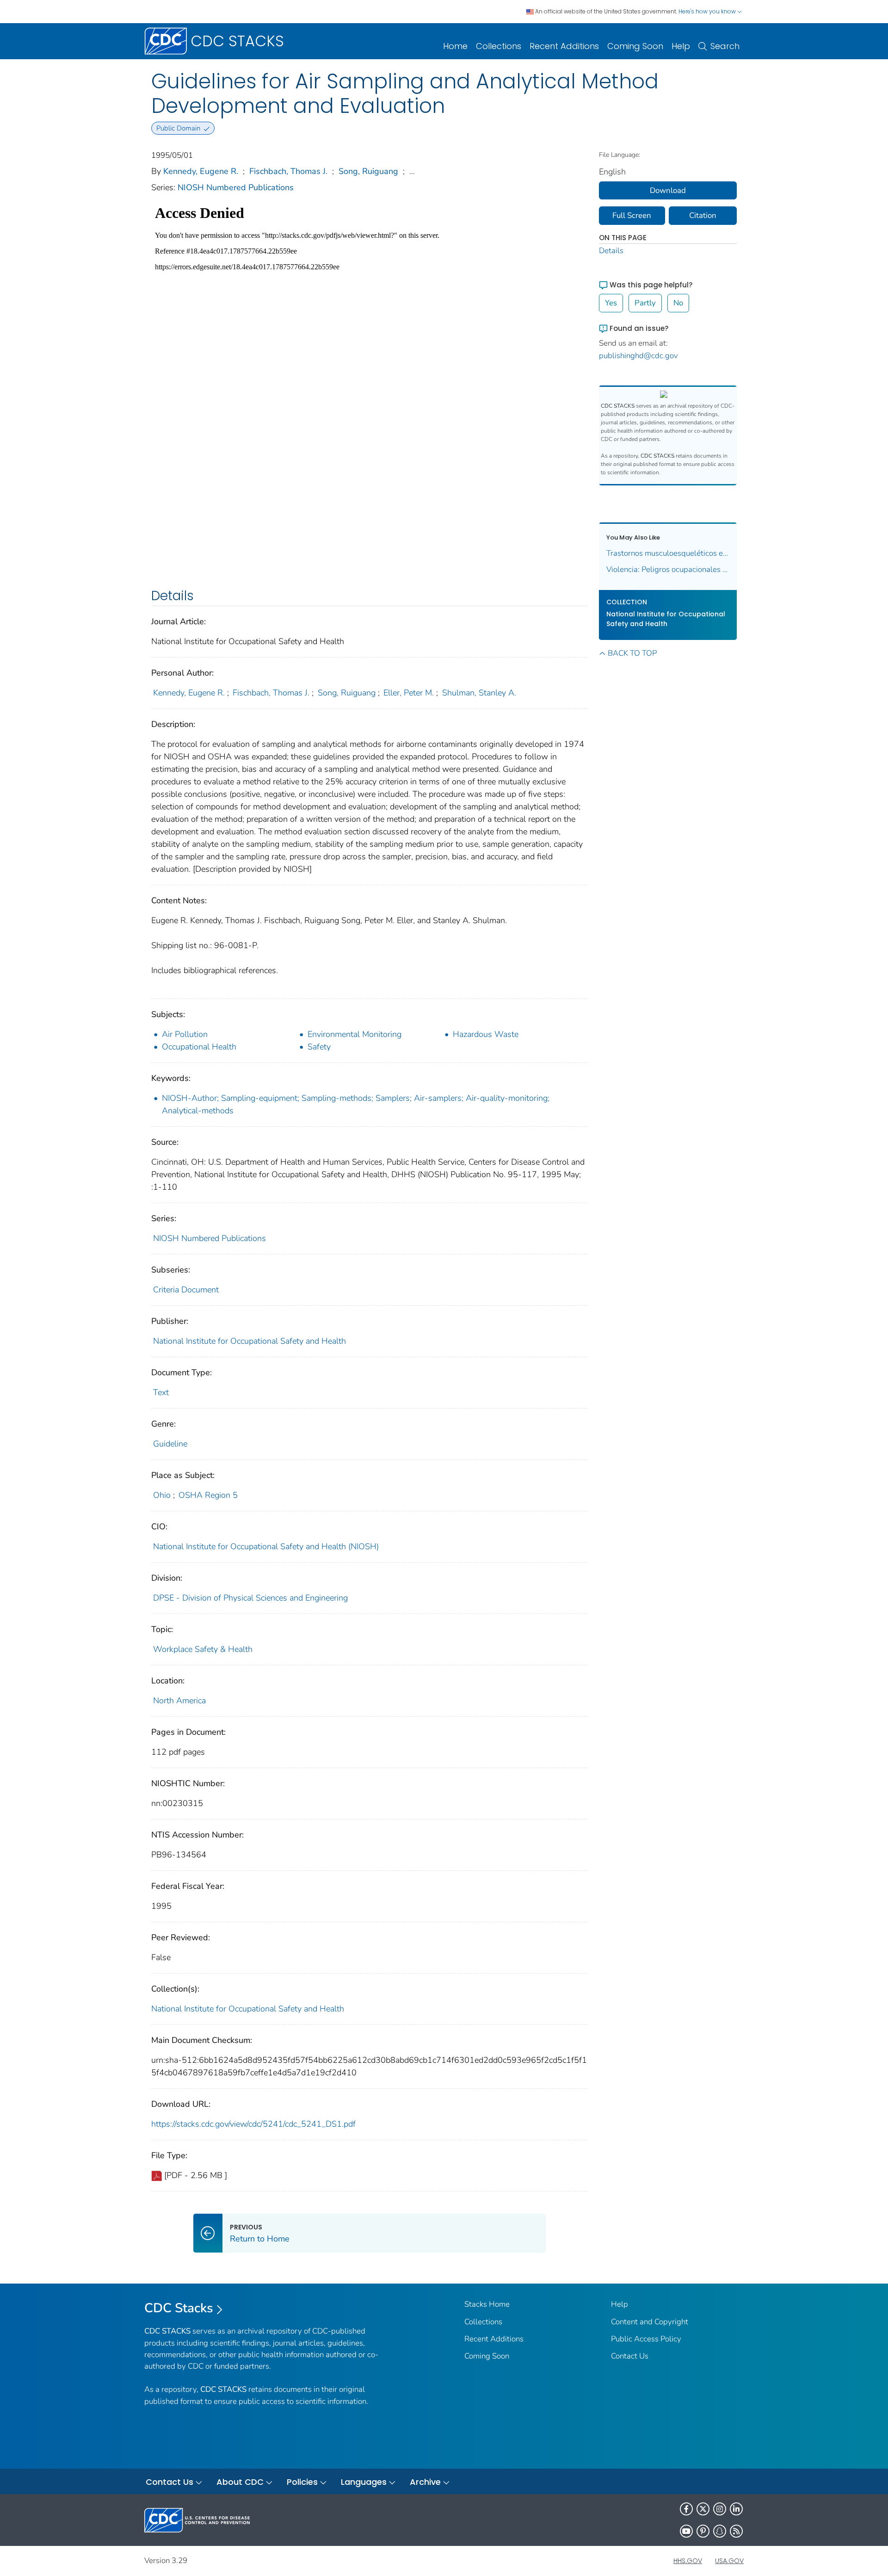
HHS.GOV (688, 2561)
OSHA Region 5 (208, 1495)
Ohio (162, 1495)
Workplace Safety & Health (203, 1649)
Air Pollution (185, 1034)
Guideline (170, 1444)
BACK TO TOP (632, 653)
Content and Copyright (650, 2322)
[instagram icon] (720, 2509)
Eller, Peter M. (409, 693)
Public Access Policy (646, 2339)
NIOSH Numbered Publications (236, 187)
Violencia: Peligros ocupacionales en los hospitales (668, 569)
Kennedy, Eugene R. (201, 171)
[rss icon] (736, 2531)
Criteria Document (186, 1290)
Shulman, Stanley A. (479, 693)
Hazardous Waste (486, 1034)
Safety (319, 1047)
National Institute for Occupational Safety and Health (250, 1341)
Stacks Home (487, 2304)
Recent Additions (564, 46)
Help (681, 46)
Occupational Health (199, 1047)
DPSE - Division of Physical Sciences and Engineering (250, 1598)
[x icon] (703, 2509)
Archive (425, 2482)
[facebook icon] (686, 2509)
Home (455, 46)
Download (668, 190)
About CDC (240, 2482)
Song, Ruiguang (368, 171)
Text (161, 1392)
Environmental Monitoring (355, 1034)
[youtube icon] (686, 2531)
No (678, 303)
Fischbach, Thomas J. (288, 171)
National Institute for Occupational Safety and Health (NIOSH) (266, 1546)
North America (179, 1701)
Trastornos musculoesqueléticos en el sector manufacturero (668, 553)
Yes (611, 303)
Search (725, 46)
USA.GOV (729, 2561)
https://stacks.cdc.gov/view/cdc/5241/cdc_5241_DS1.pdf (253, 2124)
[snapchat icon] (720, 2531)
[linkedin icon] (736, 2509)
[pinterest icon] (703, 2531)
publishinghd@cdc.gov (638, 356)
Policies (302, 2482)
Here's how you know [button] (708, 11)
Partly (645, 303)
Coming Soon (635, 46)
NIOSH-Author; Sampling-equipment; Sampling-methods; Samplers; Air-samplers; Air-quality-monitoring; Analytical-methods (356, 1104)
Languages (364, 2482)
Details (611, 251)
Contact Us (630, 2356)
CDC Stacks (179, 2308)
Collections (499, 46)
